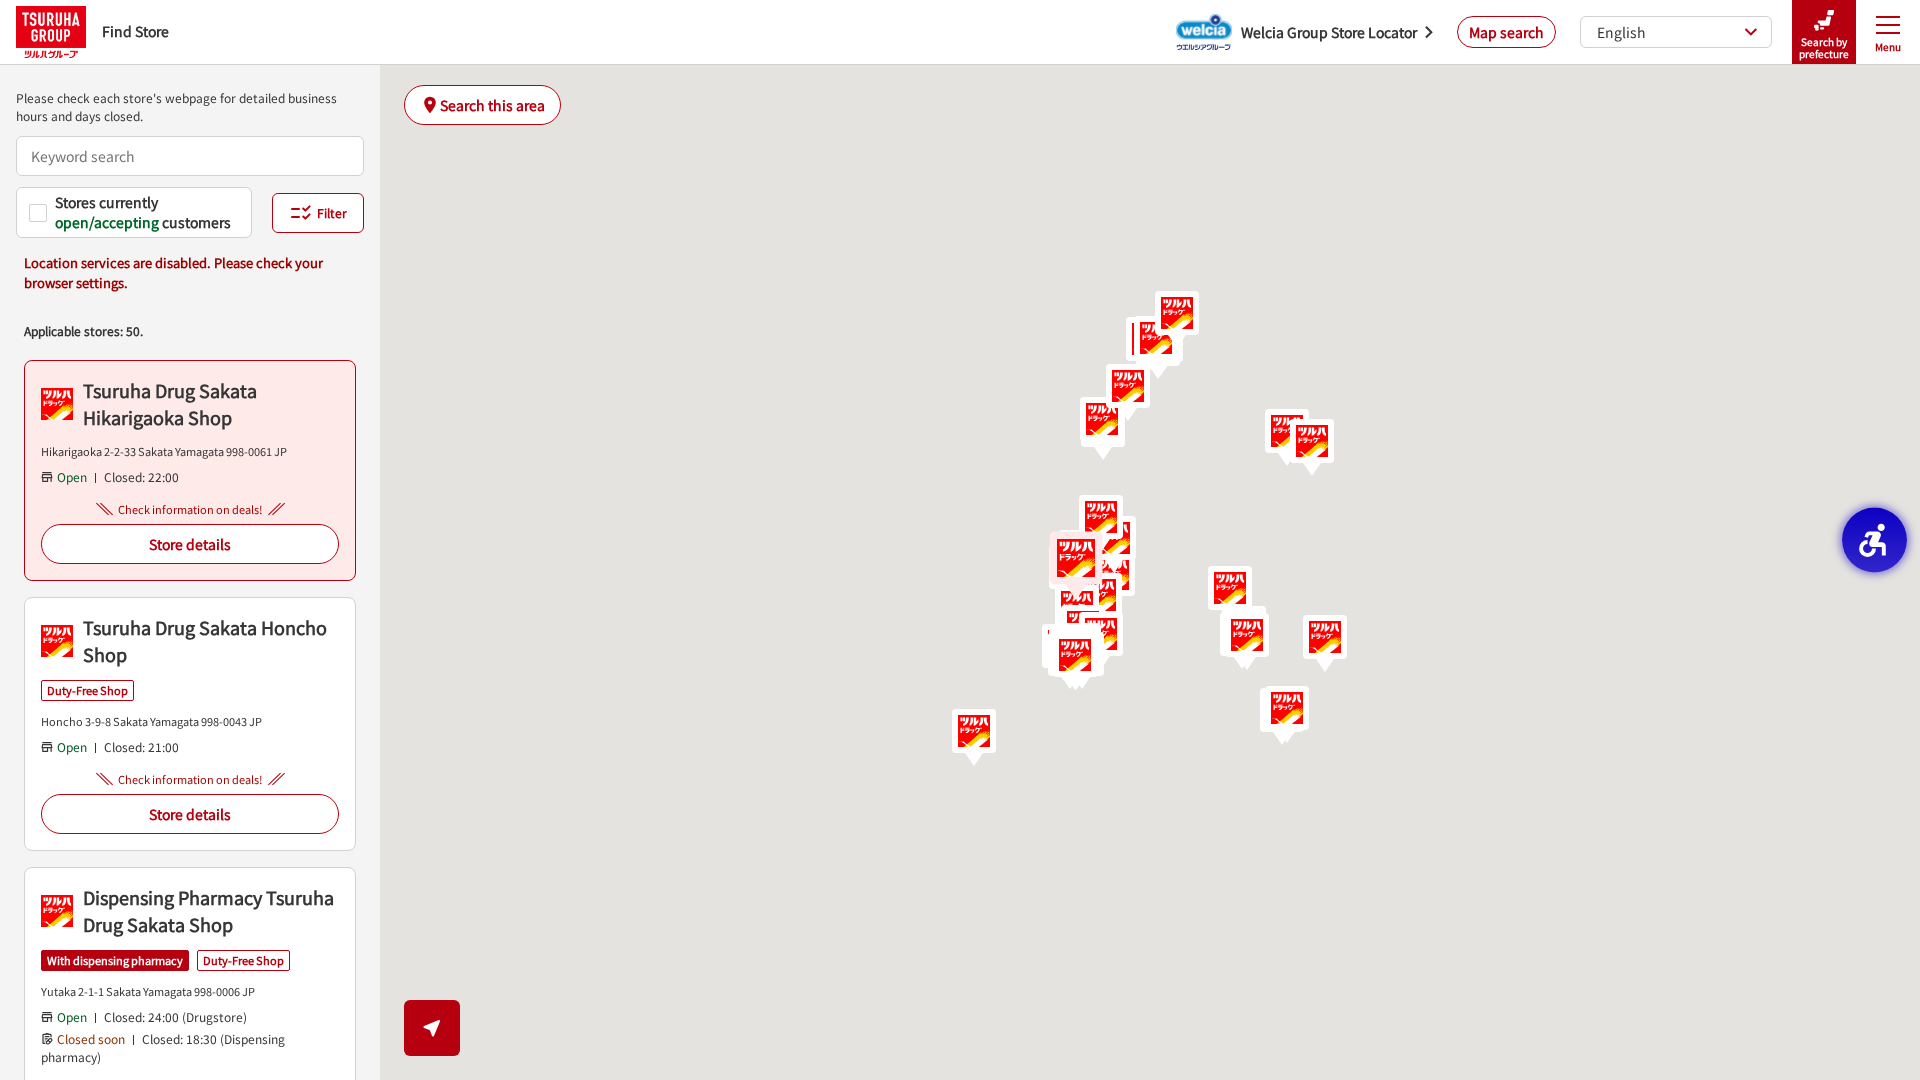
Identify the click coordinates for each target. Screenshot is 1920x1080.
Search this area (492, 105)
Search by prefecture (1824, 47)
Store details (190, 544)
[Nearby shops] (432, 1028)
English (1621, 32)
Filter (332, 212)
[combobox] (190, 156)
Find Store (135, 31)
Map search (1506, 32)
